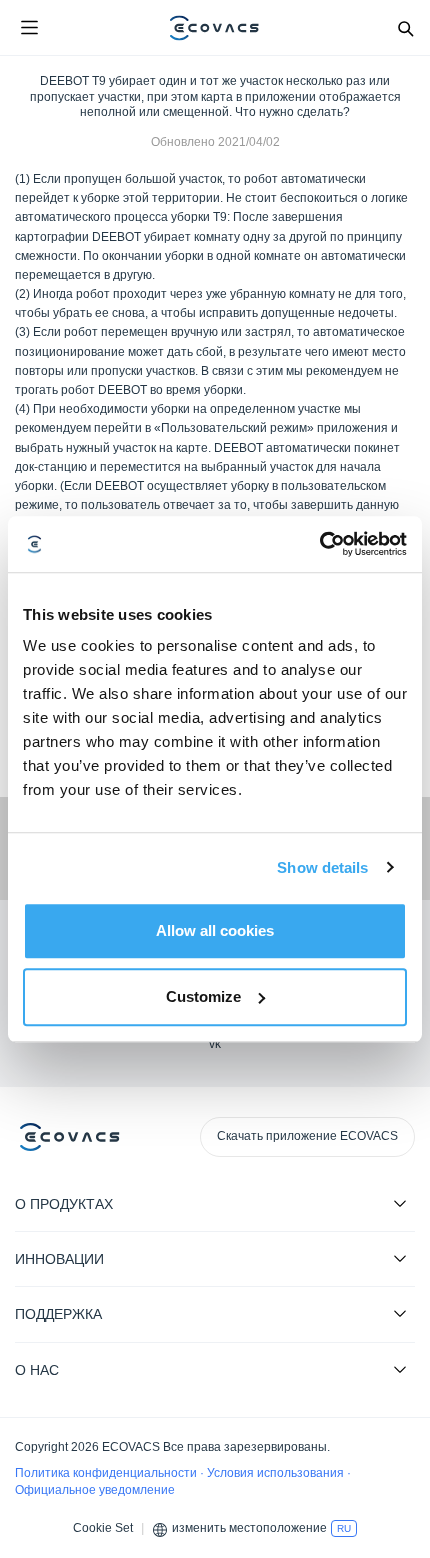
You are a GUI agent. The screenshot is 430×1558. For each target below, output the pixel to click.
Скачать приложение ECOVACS (307, 1136)
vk (215, 1044)
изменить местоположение (249, 1528)
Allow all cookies (215, 930)
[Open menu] (29, 28)
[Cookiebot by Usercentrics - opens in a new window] (319, 544)
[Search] (405, 28)
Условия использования (277, 1473)
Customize (203, 996)
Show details (322, 867)
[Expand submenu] (400, 1203)
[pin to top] (395, 1285)
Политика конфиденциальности (107, 1473)
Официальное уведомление (95, 1490)
